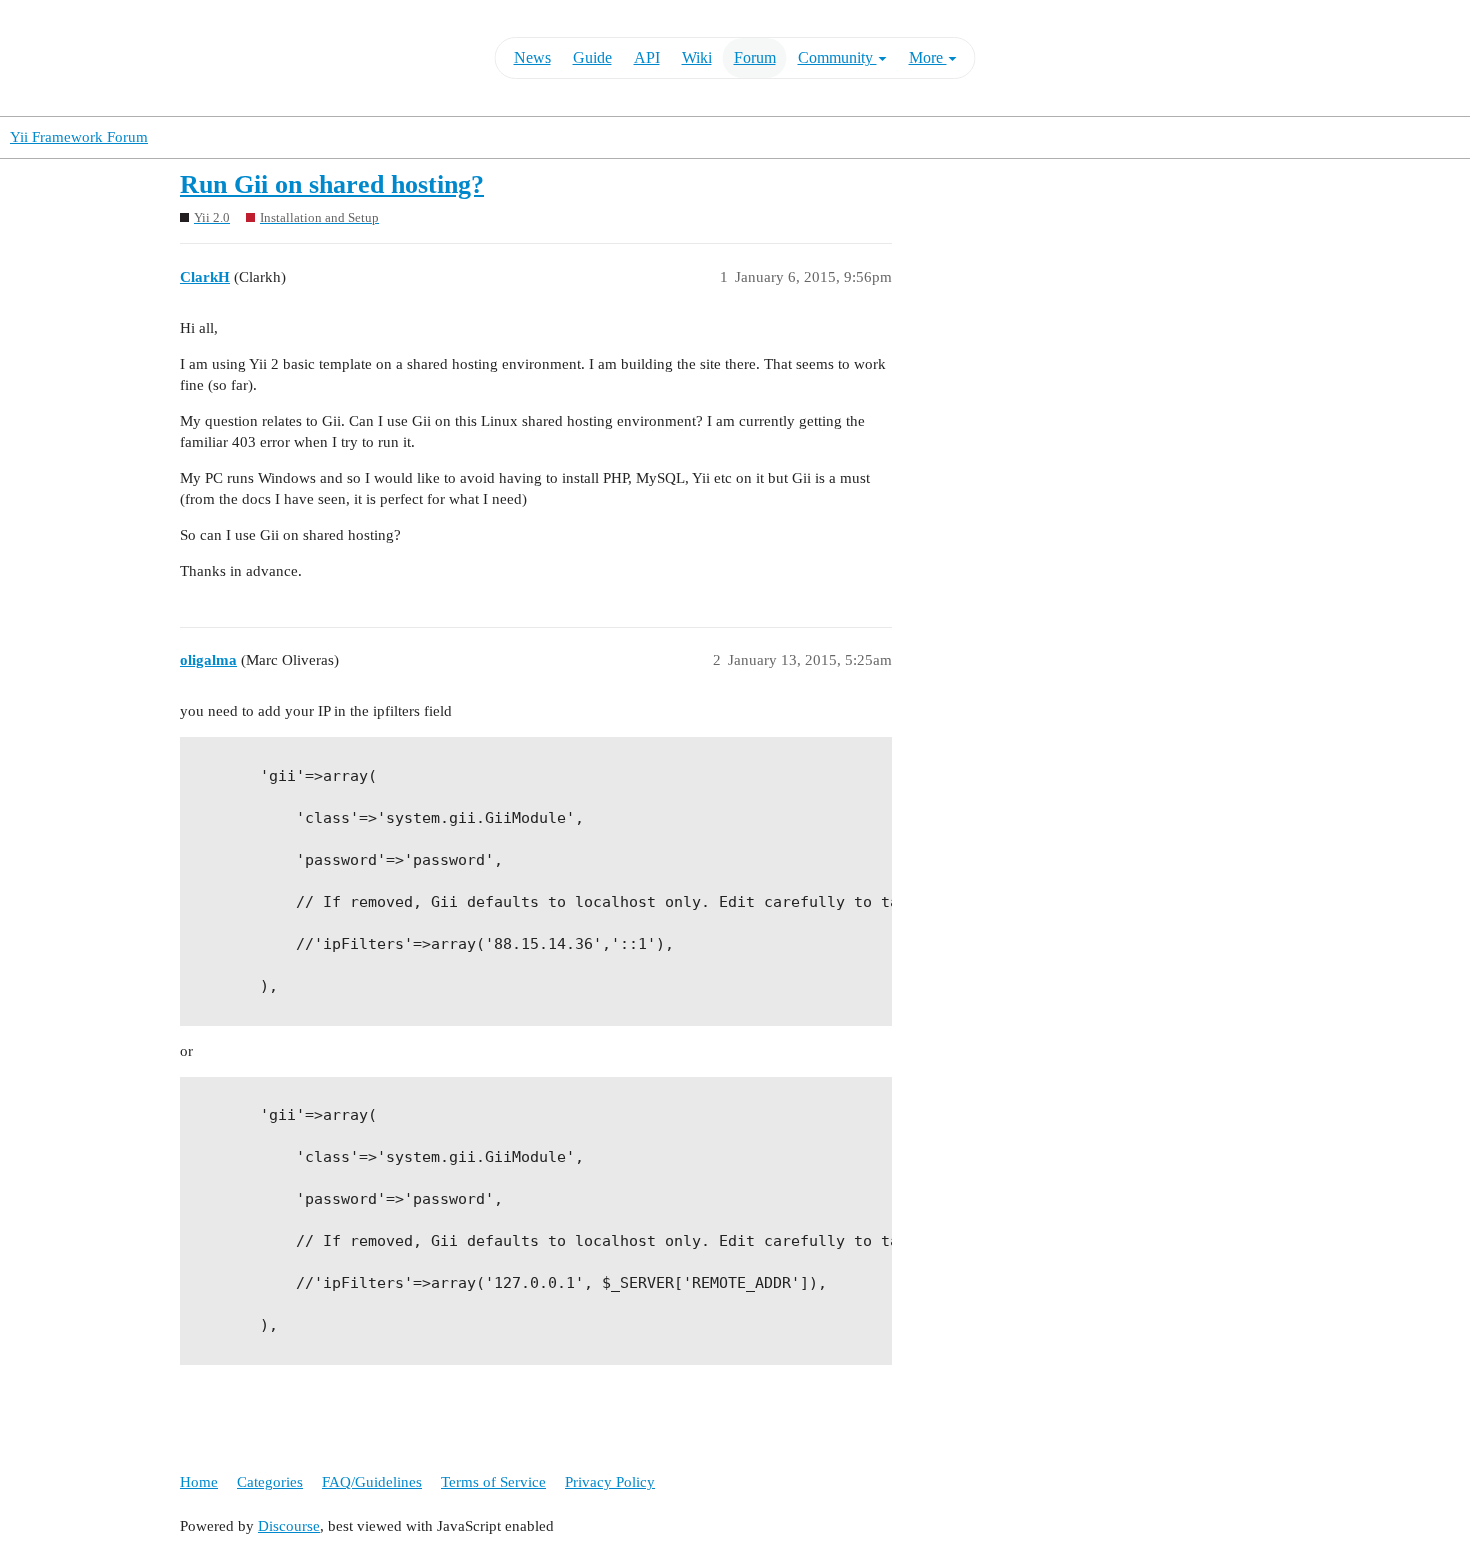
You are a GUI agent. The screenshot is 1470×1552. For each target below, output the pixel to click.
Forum (755, 57)
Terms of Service (493, 1482)
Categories (270, 1482)
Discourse (289, 1526)
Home (199, 1482)
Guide (592, 57)
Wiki (697, 57)
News (532, 57)
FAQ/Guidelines (372, 1482)
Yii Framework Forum (79, 137)
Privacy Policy (610, 1482)
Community (837, 57)
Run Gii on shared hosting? (332, 184)
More (928, 57)
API (647, 57)
